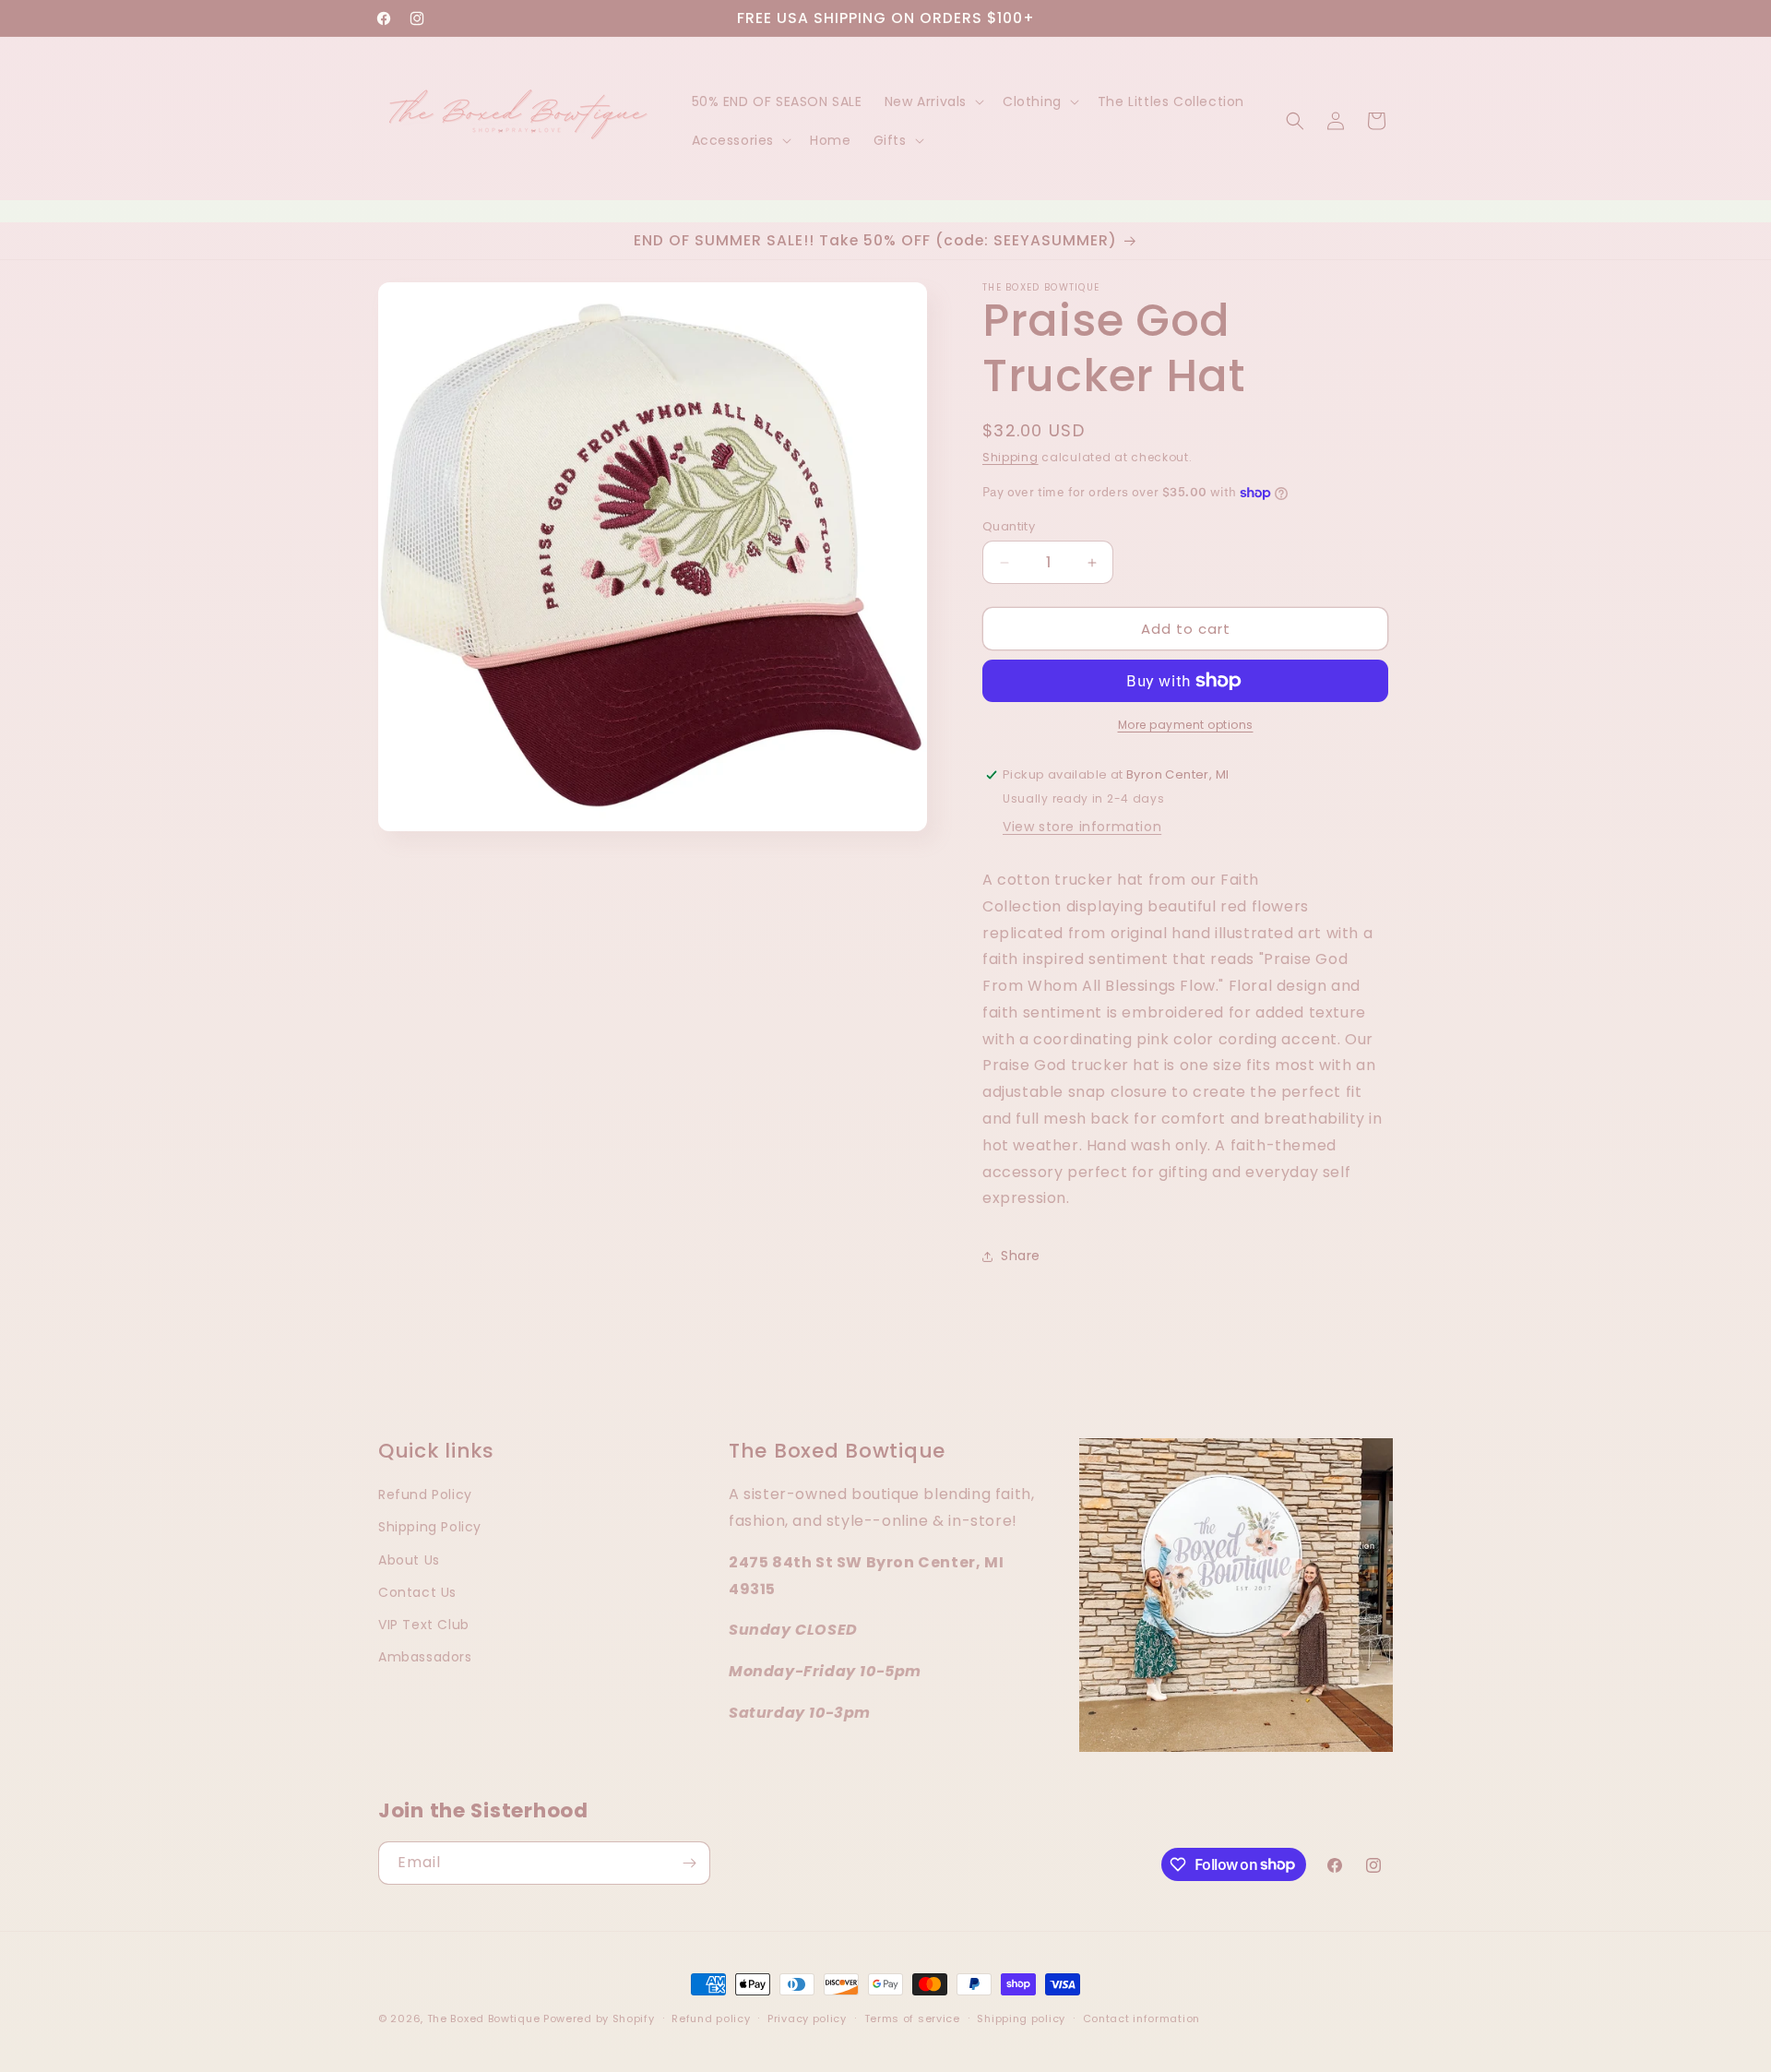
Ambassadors (425, 1657)
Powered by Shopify (599, 2018)
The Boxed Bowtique (484, 2018)
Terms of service (912, 2018)
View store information (1082, 827)
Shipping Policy (430, 1527)
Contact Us (417, 1591)
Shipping (1010, 457)
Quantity (1009, 526)
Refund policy (711, 2018)
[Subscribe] (689, 1863)
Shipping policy (1021, 2018)
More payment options (1186, 725)
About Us (409, 1559)
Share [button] (1021, 1256)
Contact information (1141, 2018)
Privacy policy (807, 2018)
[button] (933, 101)
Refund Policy (425, 1494)
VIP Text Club (424, 1624)
